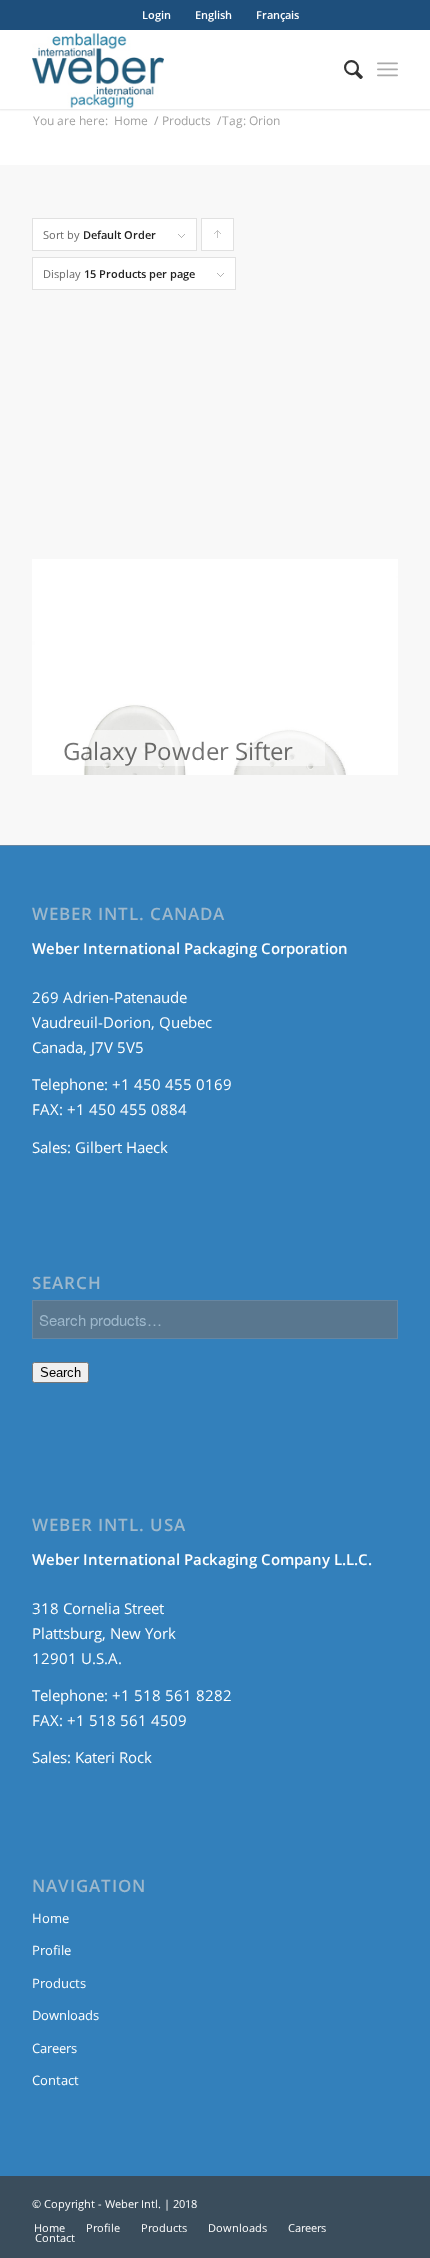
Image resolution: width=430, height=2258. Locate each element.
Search (60, 1372)
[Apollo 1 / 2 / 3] (215, 388)
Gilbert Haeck (121, 1147)
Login (156, 14)
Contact (55, 2080)
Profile (51, 1950)
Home (131, 120)
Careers (54, 2048)
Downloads (65, 2015)
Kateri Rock (113, 1757)
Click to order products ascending (218, 239)
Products (186, 120)
